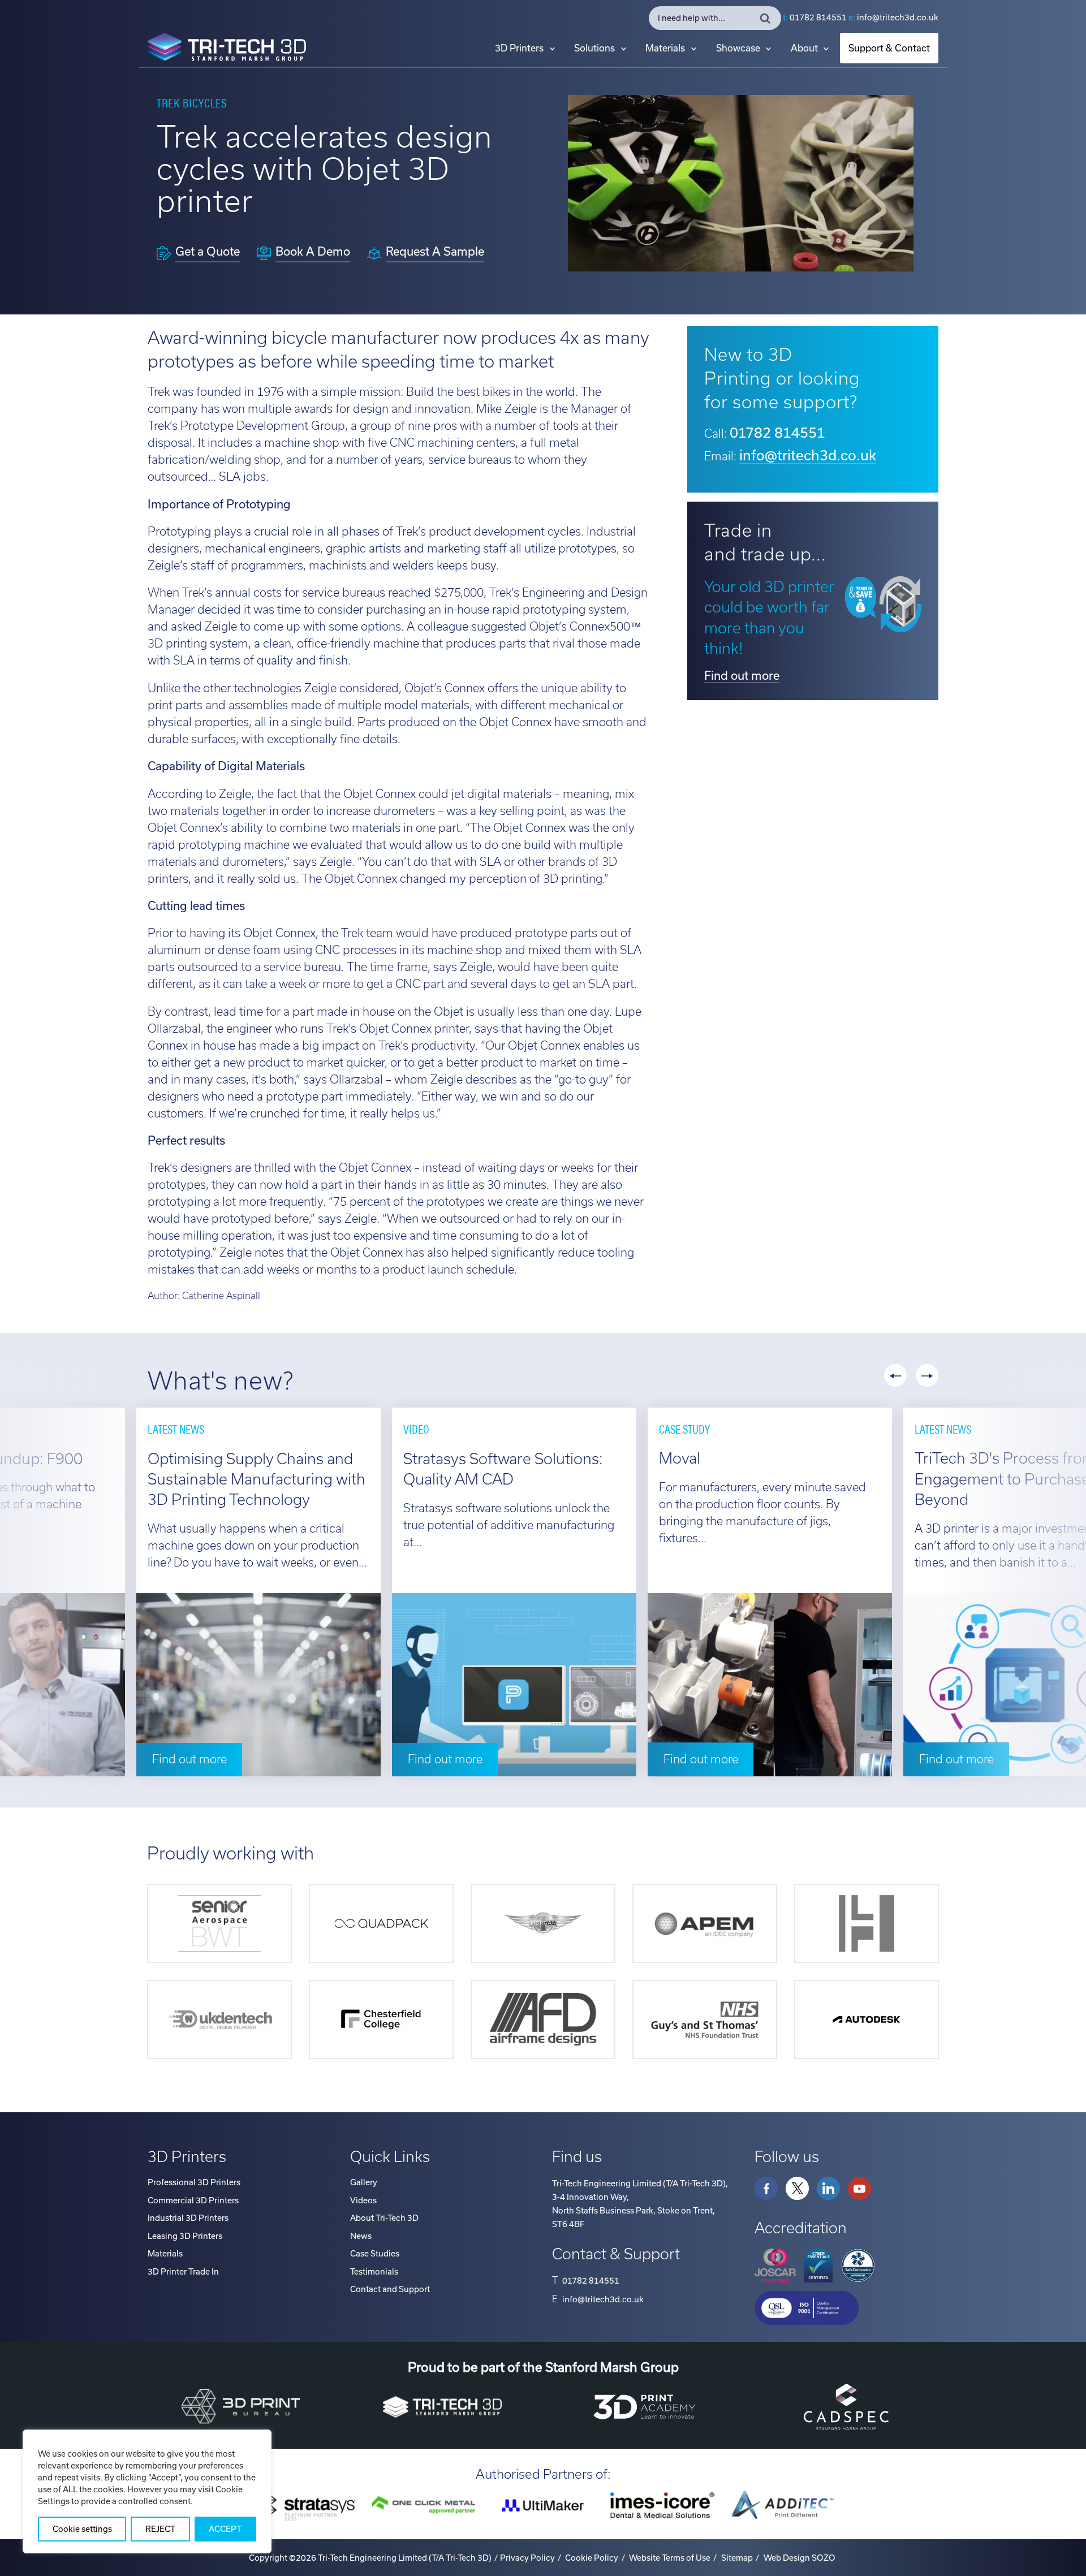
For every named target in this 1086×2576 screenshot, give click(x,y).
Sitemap (737, 2558)
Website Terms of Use (670, 2558)
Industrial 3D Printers (188, 2218)
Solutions (594, 48)
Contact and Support (390, 2289)
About (804, 48)
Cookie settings (82, 2529)
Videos (363, 2200)
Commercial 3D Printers (193, 2200)
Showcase (738, 48)
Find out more (742, 676)
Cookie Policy (592, 2558)
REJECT (160, 2529)
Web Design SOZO (800, 2558)
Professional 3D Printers (194, 2182)
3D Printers (519, 48)
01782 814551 (818, 18)
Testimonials (374, 2272)
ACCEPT (225, 2529)
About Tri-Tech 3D (384, 2218)
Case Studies (375, 2254)
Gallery (364, 2182)
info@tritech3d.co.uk (898, 18)
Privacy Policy (527, 2558)
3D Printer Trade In (183, 2272)
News (361, 2236)
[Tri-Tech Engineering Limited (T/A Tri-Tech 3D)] (227, 49)
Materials (665, 48)
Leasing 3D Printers (185, 2236)
